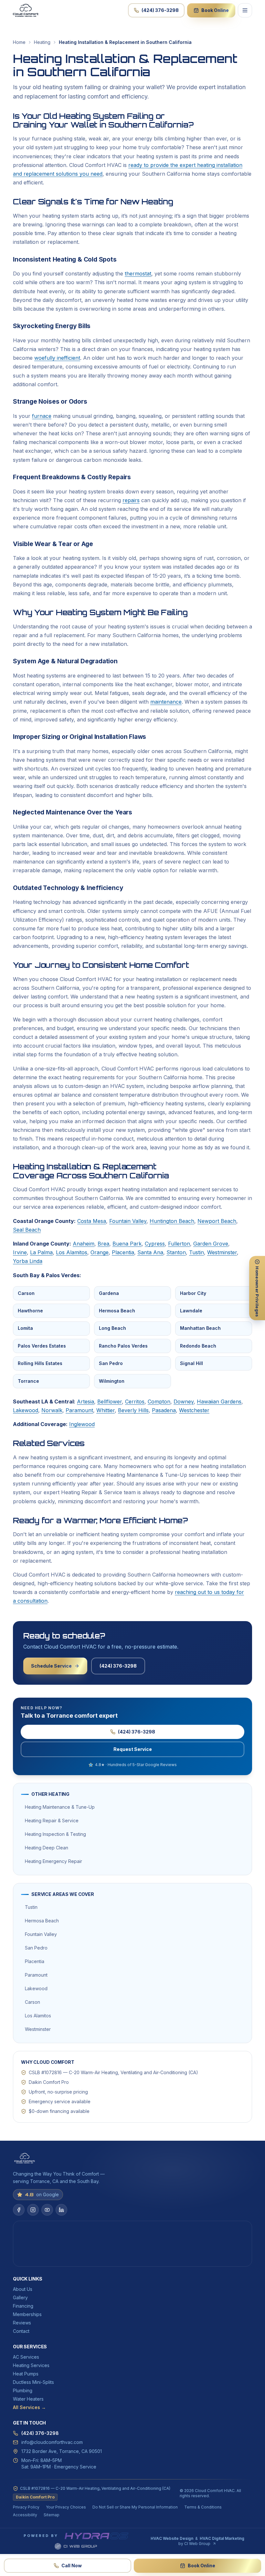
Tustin (196, 1252)
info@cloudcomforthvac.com (52, 2442)
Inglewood (82, 1424)
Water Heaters (28, 2399)
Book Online (215, 10)
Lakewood (26, 1410)
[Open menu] (245, 10)
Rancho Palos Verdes (123, 1346)
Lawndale (191, 1311)
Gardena (109, 1293)
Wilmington (112, 1381)
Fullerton (179, 1244)
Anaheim (84, 1244)
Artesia (85, 1402)
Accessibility (25, 2515)
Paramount (79, 1410)
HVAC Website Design (172, 2538)
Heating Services (31, 2365)
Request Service (133, 1749)
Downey (184, 1402)
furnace (42, 416)
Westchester (194, 1410)
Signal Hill (191, 1363)
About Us (23, 2289)
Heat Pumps (26, 2374)
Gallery (20, 2297)
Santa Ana (150, 1252)
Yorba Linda (28, 1261)
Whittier (106, 1410)
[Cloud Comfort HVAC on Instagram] (33, 2210)
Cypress (155, 1244)
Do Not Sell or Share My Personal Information (135, 2507)
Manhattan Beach (200, 1328)
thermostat (138, 274)
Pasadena (164, 1410)
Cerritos (135, 1402)
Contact (21, 2331)
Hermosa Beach (117, 1311)
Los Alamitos (72, 1252)
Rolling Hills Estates (40, 1363)
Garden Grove (211, 1244)
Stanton (176, 1252)
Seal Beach (27, 1230)
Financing (23, 2306)
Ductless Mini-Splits (33, 2382)
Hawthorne (30, 1311)
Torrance (28, 1381)
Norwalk (52, 1410)
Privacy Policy (26, 2507)
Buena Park (127, 1244)
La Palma (41, 1252)
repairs (131, 500)
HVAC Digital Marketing (222, 2538)
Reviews (22, 2323)
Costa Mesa (92, 1221)
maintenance (166, 702)
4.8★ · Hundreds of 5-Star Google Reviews (136, 1765)
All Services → (29, 2407)
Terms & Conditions (203, 2507)
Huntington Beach (172, 1221)
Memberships (27, 2314)
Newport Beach (217, 1221)
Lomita (25, 1328)
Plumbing (23, 2390)
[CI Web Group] (76, 2546)
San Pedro (111, 1363)
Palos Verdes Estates (42, 1346)
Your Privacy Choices (66, 2507)
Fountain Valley (128, 1221)
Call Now (72, 2566)
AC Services (26, 2357)
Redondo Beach (198, 1346)
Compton (159, 1402)
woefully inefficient (57, 358)
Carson (26, 1293)
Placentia (123, 1252)
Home (19, 42)
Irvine (20, 1252)
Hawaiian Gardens (219, 1402)
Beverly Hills (133, 1410)
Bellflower (110, 1402)
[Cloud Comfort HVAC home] (26, 10)
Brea (103, 1244)
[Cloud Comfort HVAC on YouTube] (47, 2210)
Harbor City (193, 1293)
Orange (100, 1252)
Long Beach (112, 1328)
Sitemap (52, 2515)
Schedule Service (51, 1666)
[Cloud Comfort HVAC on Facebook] (19, 2210)
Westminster (222, 1252)
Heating (42, 42)
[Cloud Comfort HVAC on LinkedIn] (61, 2210)
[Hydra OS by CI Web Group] (96, 2536)
